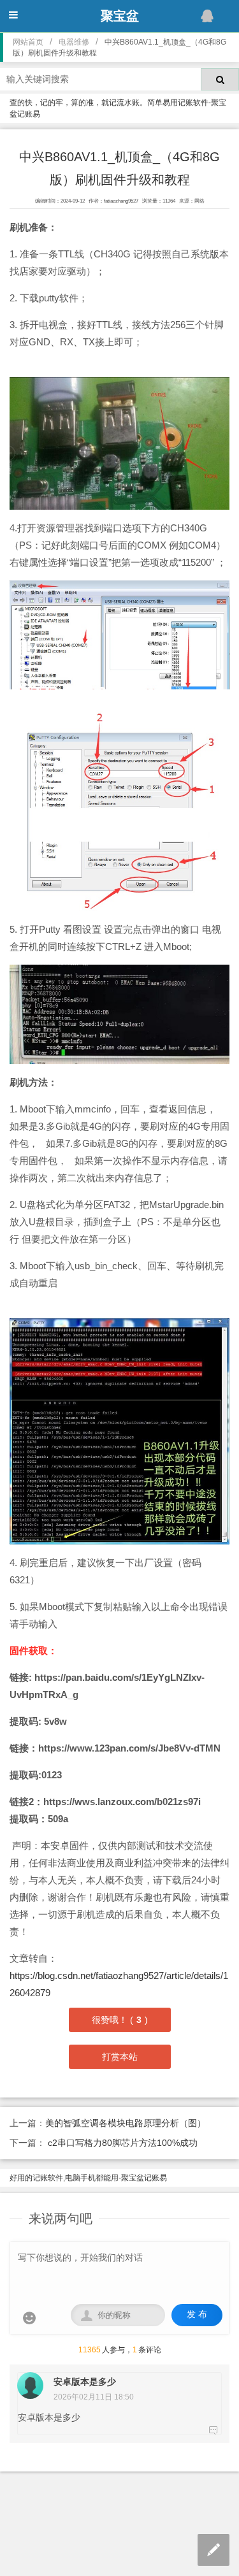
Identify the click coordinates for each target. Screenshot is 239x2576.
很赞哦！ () (120, 2020)
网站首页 (28, 42)
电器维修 (74, 42)
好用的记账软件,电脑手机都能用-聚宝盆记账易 (88, 2178)
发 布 (197, 2314)
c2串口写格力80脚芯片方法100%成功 (121, 2143)
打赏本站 (120, 2057)
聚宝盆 (120, 16)
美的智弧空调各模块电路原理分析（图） (126, 2123)
